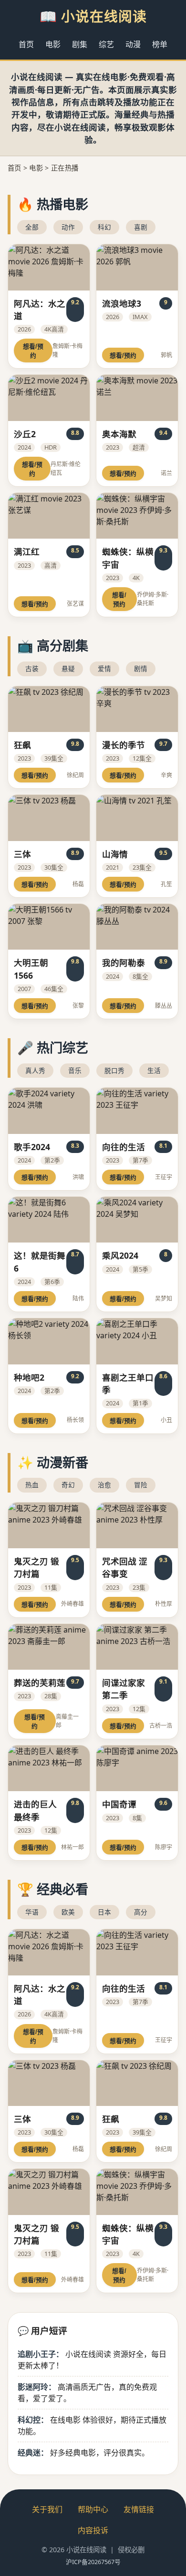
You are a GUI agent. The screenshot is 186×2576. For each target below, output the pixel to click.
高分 (141, 1912)
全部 (32, 227)
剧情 (141, 668)
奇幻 (68, 1485)
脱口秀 (114, 1070)
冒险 (141, 1485)
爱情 (104, 668)
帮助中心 (93, 2509)
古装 (32, 668)
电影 (53, 44)
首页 (26, 44)
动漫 (133, 44)
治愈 (104, 1485)
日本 (104, 1912)
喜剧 (141, 227)
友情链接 (139, 2509)
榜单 (160, 44)
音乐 (75, 1070)
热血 (32, 1485)
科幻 (104, 227)
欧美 (68, 1912)
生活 (154, 1070)
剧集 (80, 44)
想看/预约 (33, 351)
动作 (68, 227)
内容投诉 (93, 2530)
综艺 (106, 44)
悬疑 (68, 668)
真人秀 (35, 1070)
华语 (32, 1912)
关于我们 (47, 2509)
